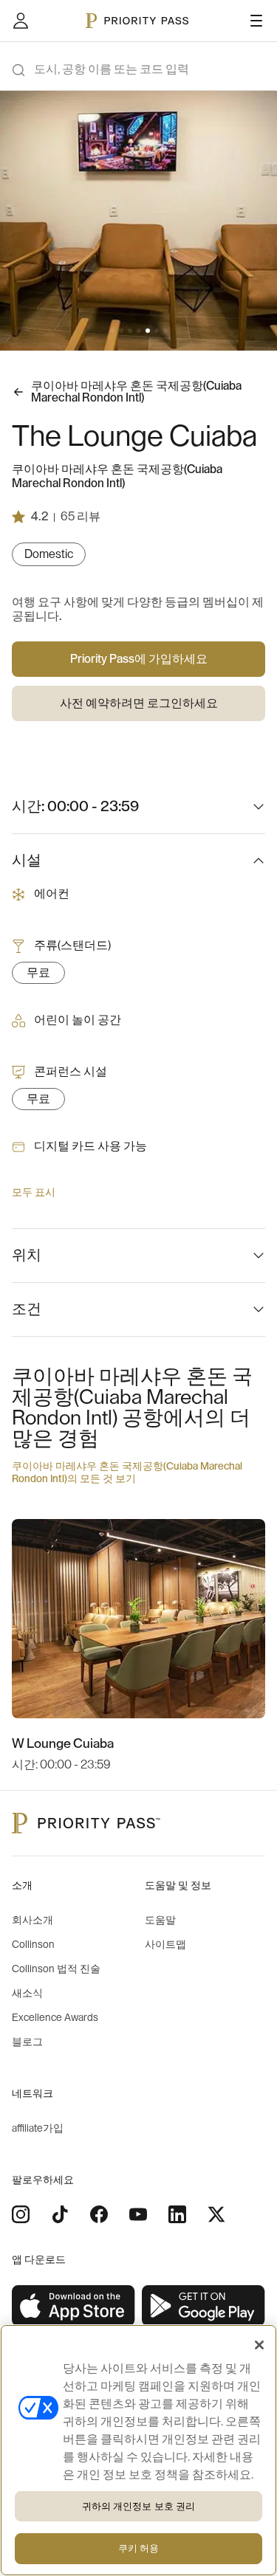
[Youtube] (138, 2214)
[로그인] (21, 21)
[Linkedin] (177, 2214)
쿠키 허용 (139, 2548)
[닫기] (259, 2345)
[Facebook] (99, 2214)
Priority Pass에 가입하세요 (139, 659)
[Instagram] (21, 2214)
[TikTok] (60, 2214)
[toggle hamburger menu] (256, 21)
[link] (74, 2306)
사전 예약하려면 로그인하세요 (139, 703)
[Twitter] (216, 2214)
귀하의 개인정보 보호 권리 (139, 2506)
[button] (112, 331)
